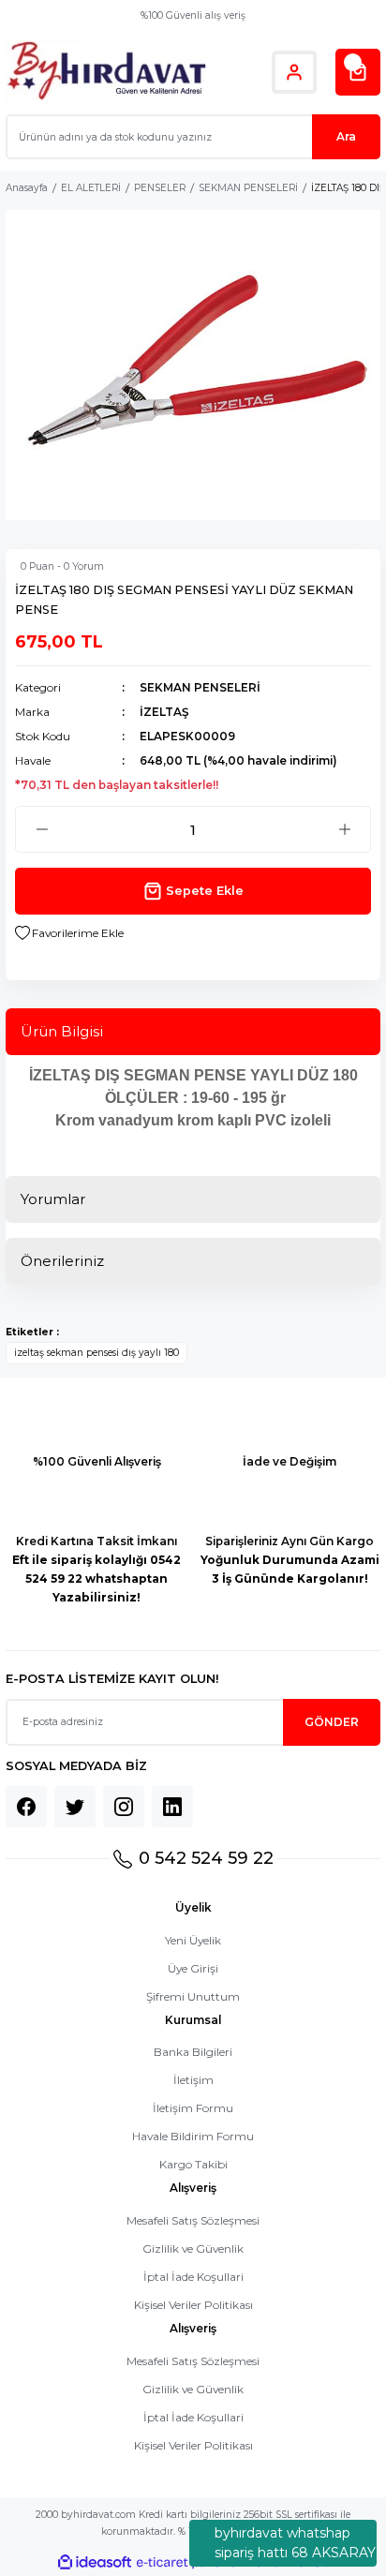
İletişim (193, 2080)
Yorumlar (53, 1199)
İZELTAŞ (164, 712)
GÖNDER (332, 1722)
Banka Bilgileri (193, 2052)
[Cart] (358, 72)
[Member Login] (294, 72)
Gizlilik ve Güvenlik (193, 2248)
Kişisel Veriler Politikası (193, 2305)
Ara (346, 136)
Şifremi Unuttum (193, 1996)
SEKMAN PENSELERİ (200, 687)
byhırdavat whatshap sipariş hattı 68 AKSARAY (295, 2543)
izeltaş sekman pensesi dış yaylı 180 (96, 1353)
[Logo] (106, 72)
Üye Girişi (193, 1968)
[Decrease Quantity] (42, 829)
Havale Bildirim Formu (193, 2136)
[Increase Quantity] (344, 829)
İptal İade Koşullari (193, 2277)
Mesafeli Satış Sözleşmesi (193, 2220)
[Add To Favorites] (69, 933)
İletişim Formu (193, 2108)
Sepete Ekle (205, 891)
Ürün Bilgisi (62, 1031)
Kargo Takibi (193, 2164)
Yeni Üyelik (193, 1940)
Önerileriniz (62, 1261)
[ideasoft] (95, 2563)
